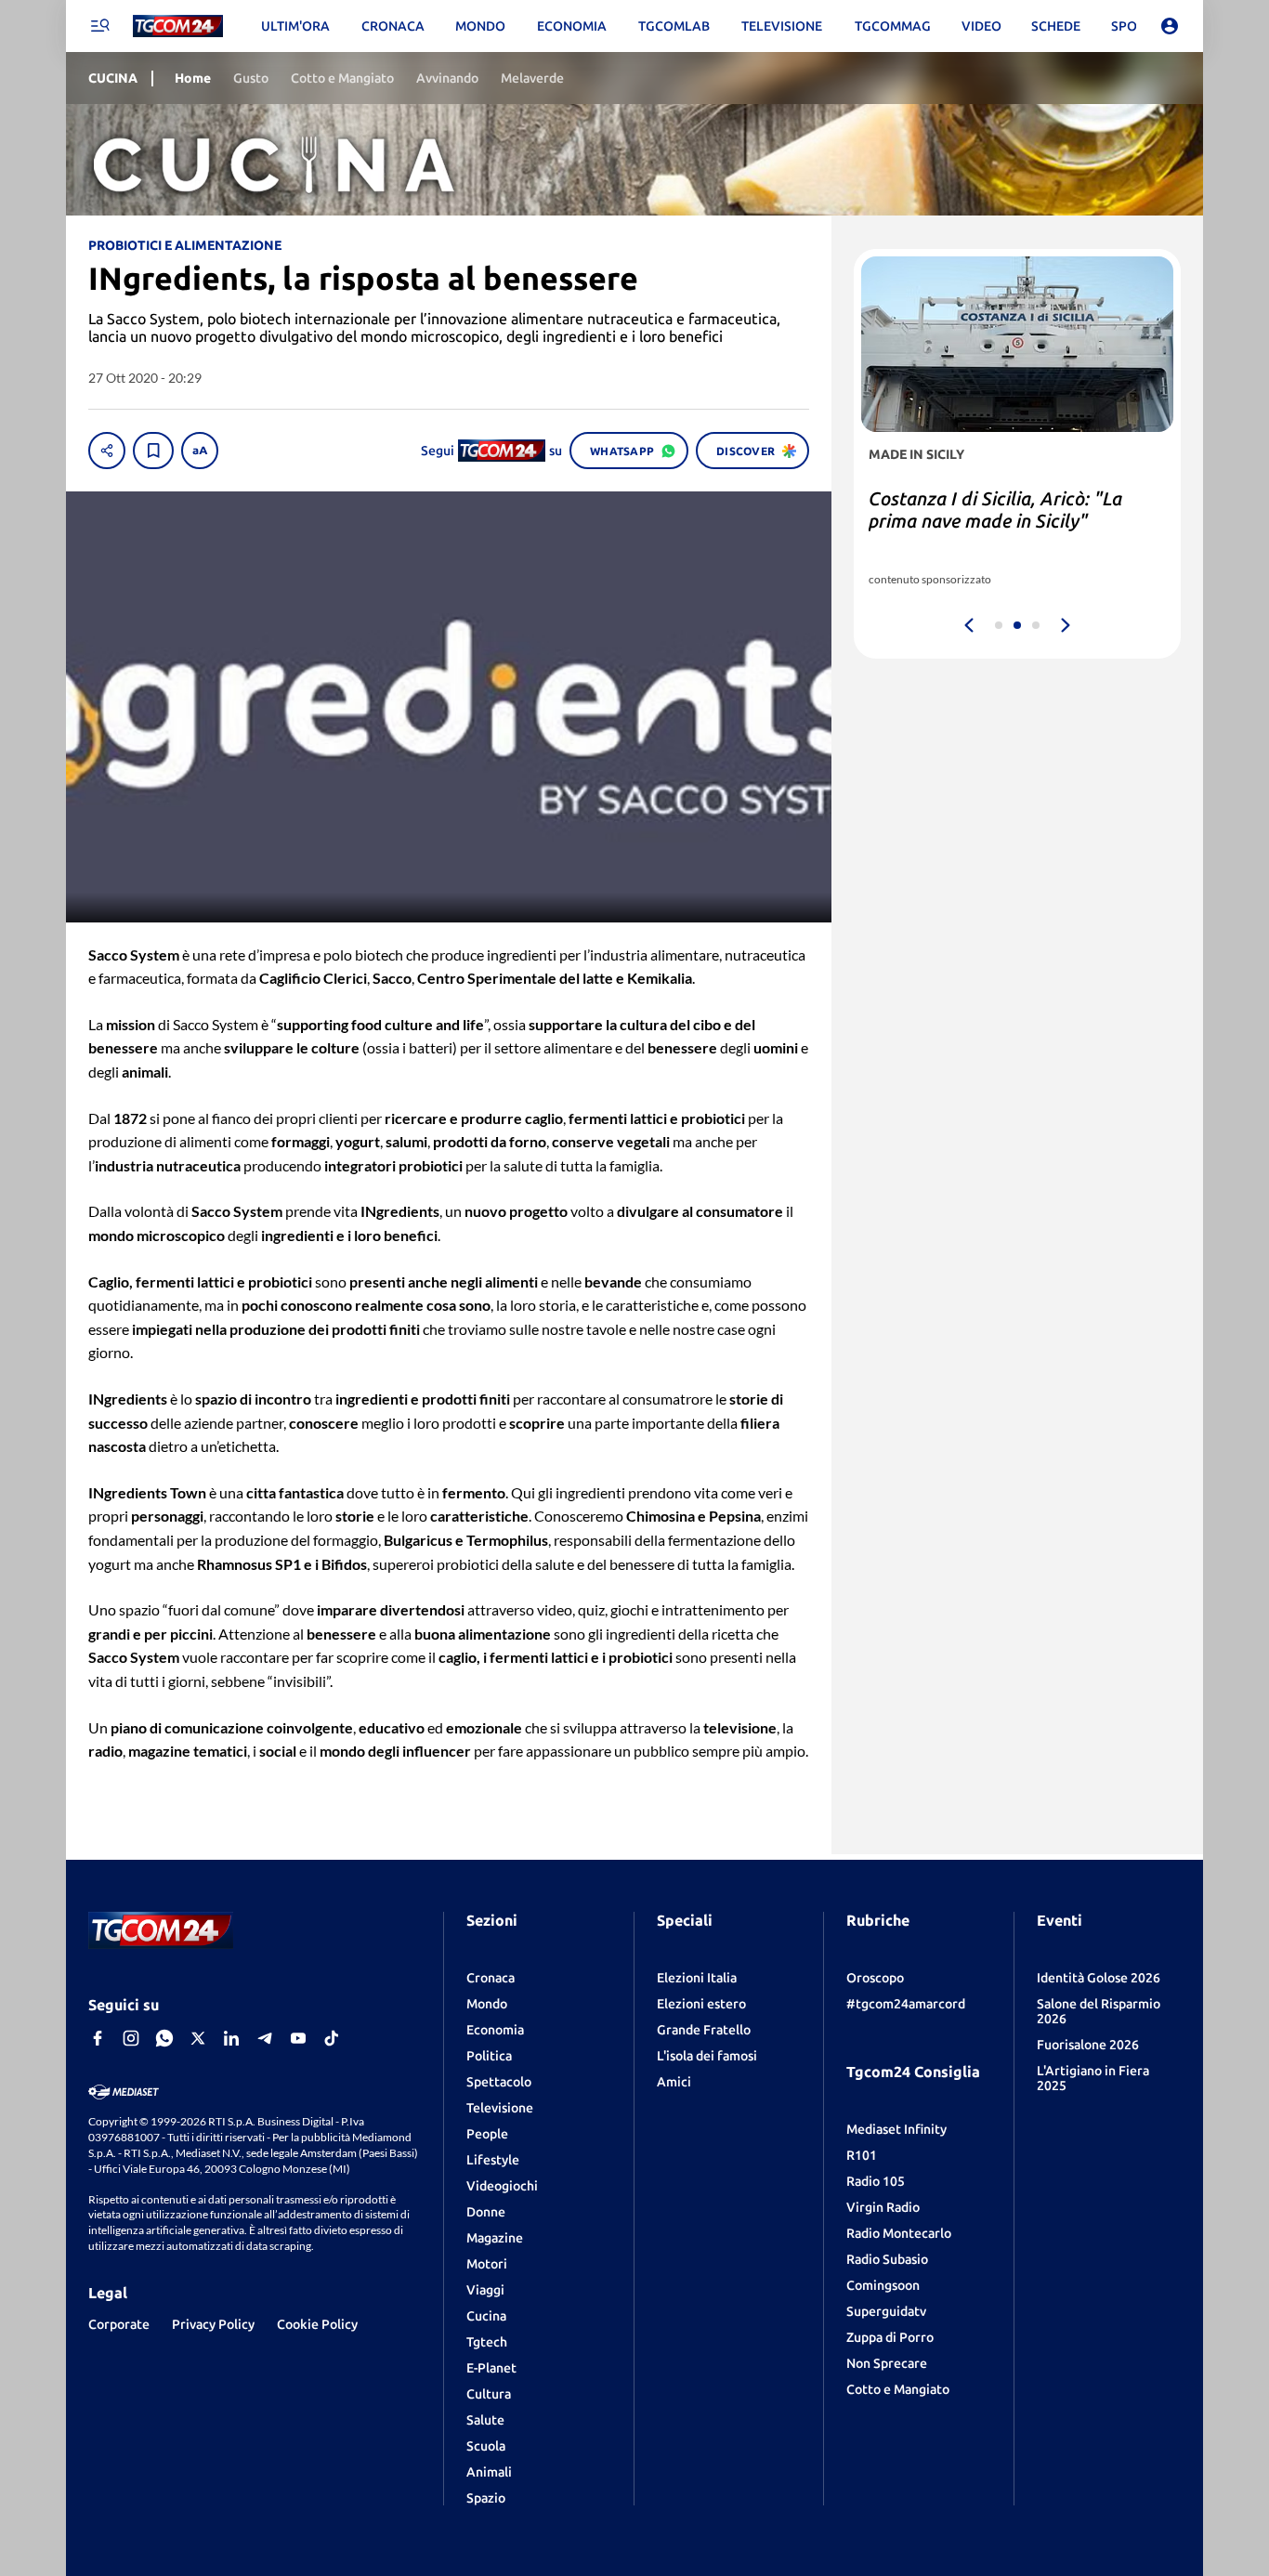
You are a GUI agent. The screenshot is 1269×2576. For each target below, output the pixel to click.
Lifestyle (493, 2160)
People (487, 2134)
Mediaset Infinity (896, 2129)
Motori (487, 2264)
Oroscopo (875, 1978)
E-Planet (491, 2368)
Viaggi (485, 2290)
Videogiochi (502, 2186)
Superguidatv (886, 2311)
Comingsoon (883, 2285)
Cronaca (491, 1978)
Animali (489, 2472)
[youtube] (298, 2038)
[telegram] (265, 2038)
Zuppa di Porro (890, 2337)
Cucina (486, 2316)
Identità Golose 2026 (1099, 1978)
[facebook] (98, 2038)
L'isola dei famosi (707, 2056)
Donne (486, 2212)
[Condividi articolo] (107, 451)
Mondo (487, 2004)
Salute (485, 2420)
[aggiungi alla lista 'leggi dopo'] (153, 451)
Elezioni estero (701, 2004)
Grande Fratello (704, 2030)
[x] (198, 2038)
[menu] (99, 26)
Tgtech (487, 2342)
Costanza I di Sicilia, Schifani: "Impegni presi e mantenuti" (990, 510)
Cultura (489, 2394)
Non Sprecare (887, 2363)
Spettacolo (499, 2082)
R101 (862, 2155)
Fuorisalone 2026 (1088, 2045)
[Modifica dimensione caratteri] (200, 451)
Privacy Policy (213, 2324)
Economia (495, 2030)
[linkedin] (231, 2038)
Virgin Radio (883, 2207)
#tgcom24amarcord (906, 2004)
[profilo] (1170, 26)
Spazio (486, 2498)
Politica (489, 2056)
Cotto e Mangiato (898, 2389)
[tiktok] (332, 2038)
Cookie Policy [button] (317, 2324)
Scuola (486, 2446)
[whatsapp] (164, 2038)
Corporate (119, 2324)
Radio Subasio (887, 2259)
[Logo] (178, 26)
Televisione (500, 2108)
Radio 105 (876, 2181)
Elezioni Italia (697, 1978)
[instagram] (131, 2038)
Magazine (495, 2238)
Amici (674, 2082)
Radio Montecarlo (899, 2233)
